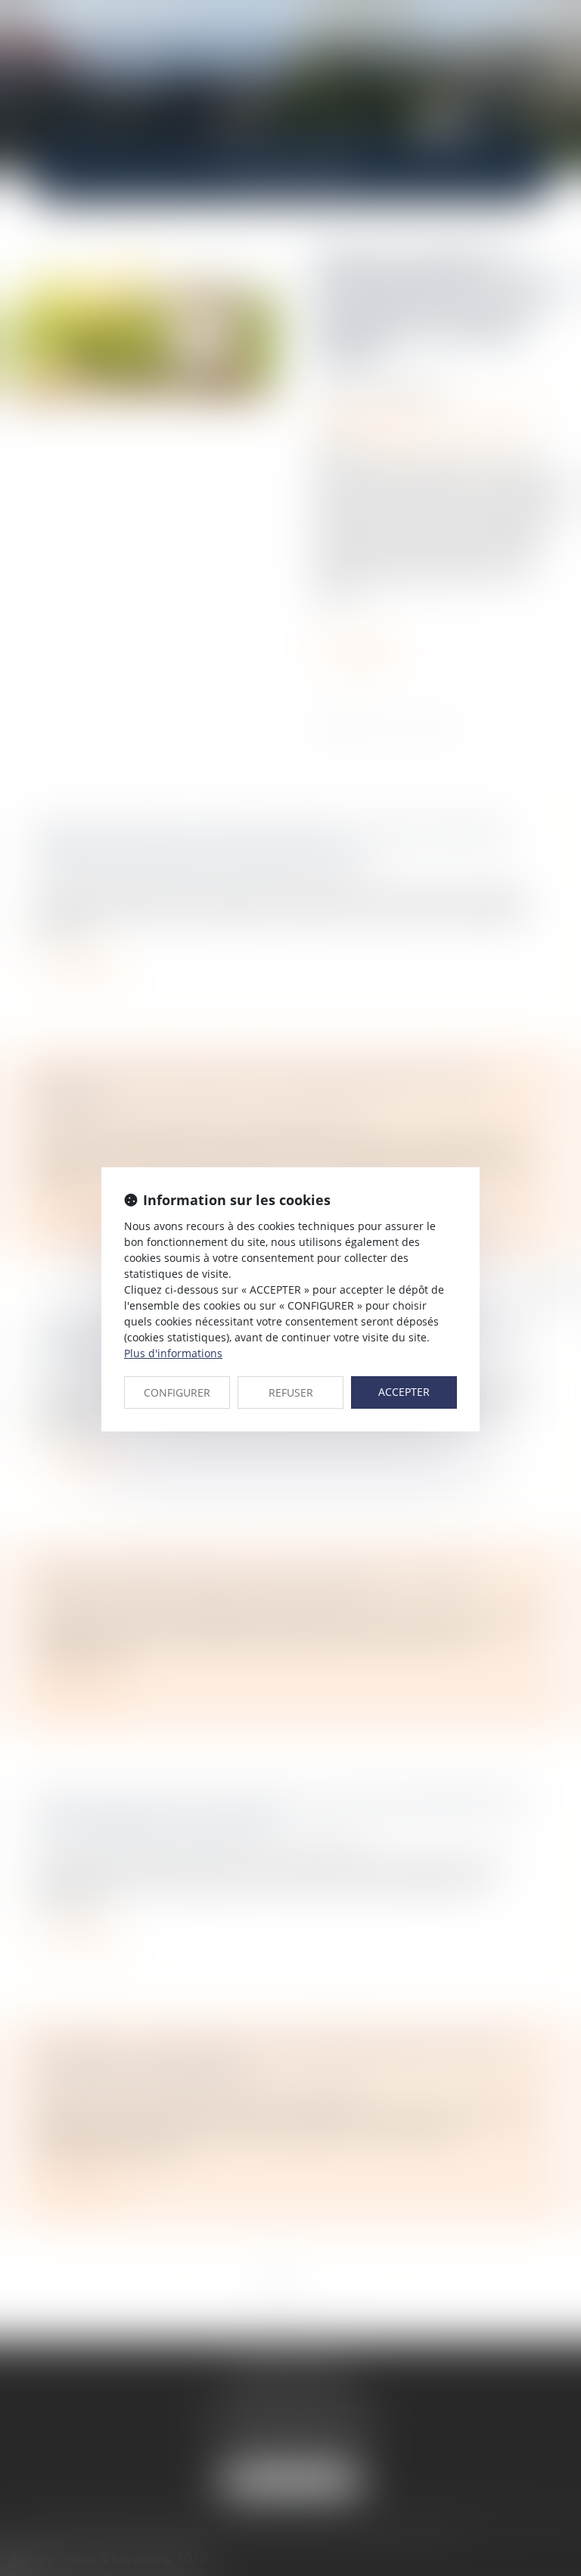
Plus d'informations (173, 1353)
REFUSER (291, 1392)
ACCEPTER (404, 1392)
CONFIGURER (177, 1392)
